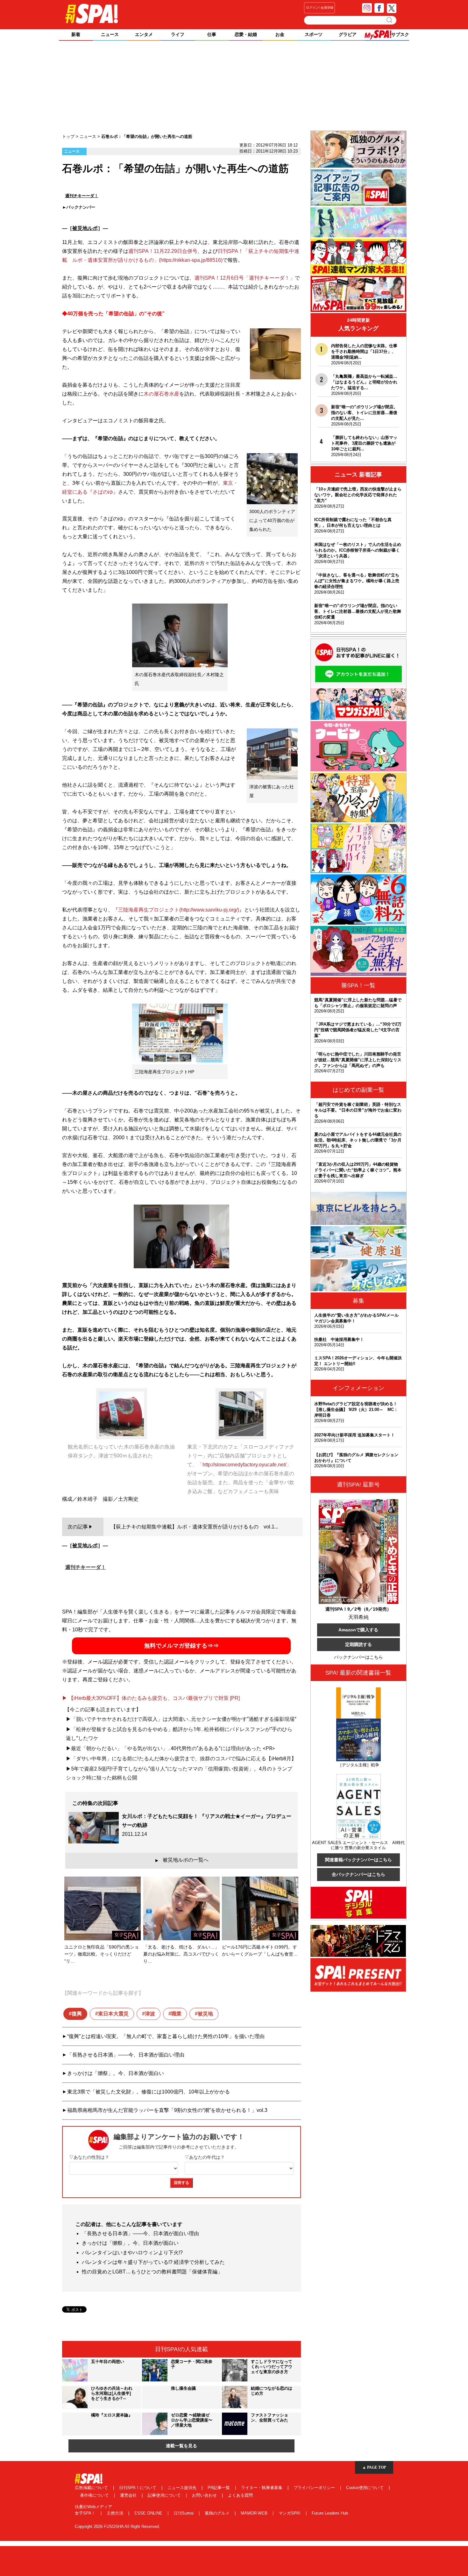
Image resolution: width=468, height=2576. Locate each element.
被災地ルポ (85, 228)
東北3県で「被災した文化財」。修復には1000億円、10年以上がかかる (149, 2092)
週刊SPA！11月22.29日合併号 (163, 251)
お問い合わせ (205, 2495)
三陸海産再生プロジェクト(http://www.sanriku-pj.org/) (179, 910)
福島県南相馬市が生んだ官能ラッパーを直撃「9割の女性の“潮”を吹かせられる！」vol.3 (167, 2110)
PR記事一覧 (219, 2488)
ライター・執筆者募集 (262, 2488)
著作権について (95, 2495)
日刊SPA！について (138, 2488)
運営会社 (129, 2495)
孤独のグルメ (218, 2513)
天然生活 (116, 2513)
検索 (390, 20)
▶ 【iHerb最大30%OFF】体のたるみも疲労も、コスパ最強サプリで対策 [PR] (151, 1698)
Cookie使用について (365, 2488)
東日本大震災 (113, 2014)
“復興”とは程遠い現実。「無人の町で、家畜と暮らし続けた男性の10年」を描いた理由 (166, 2036)
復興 (77, 2014)
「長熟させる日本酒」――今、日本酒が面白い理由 (126, 2055)
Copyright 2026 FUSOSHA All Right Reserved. (117, 2526)
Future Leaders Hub (330, 2513)
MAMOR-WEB (255, 2513)
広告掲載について (92, 2488)
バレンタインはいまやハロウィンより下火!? (132, 2253)
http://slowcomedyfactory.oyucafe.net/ (244, 1465)
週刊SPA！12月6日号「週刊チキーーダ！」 (245, 278)
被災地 (205, 2014)
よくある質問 (240, 2495)
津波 (150, 2014)
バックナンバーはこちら (358, 1657)
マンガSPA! (290, 2513)
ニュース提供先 (183, 2488)
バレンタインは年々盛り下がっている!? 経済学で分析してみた (153, 2262)
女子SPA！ (86, 2513)
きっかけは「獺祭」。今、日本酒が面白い (116, 2073)
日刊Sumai (184, 2513)
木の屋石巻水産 (161, 394)
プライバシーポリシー (315, 2488)
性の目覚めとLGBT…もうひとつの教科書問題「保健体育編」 (152, 2272)
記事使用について (165, 2495)
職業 (176, 2014)
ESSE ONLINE (149, 2513)
